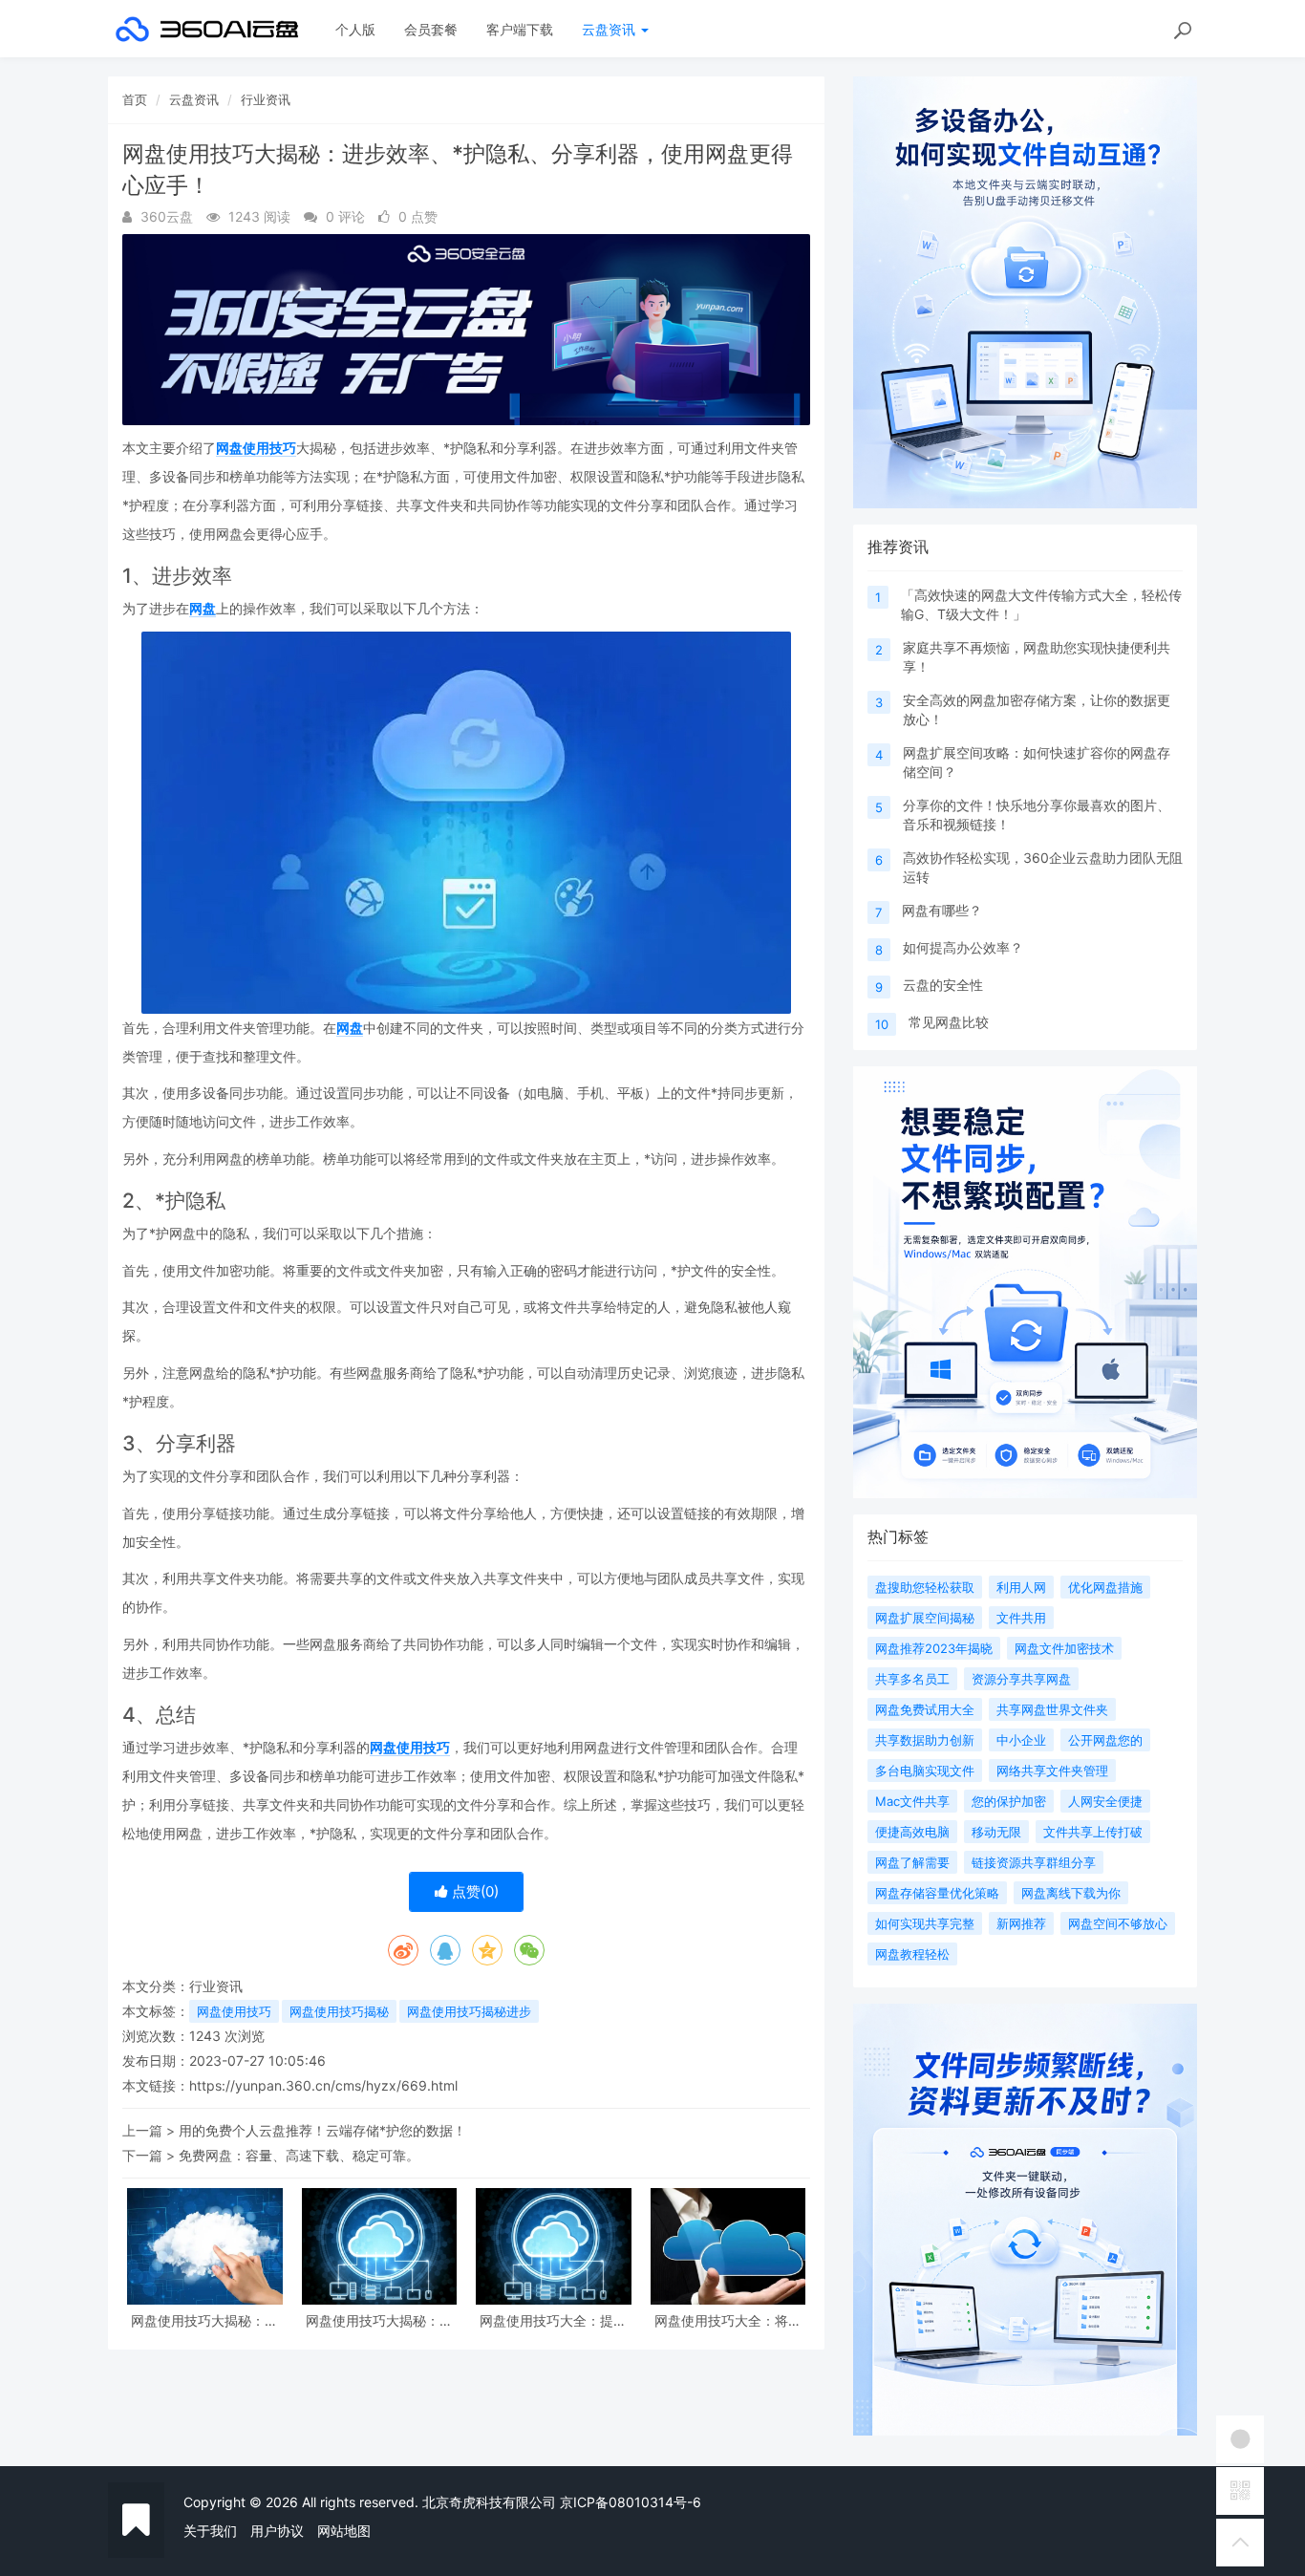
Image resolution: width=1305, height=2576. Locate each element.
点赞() (473, 1891)
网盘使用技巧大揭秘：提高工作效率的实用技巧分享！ (379, 2320)
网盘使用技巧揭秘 (339, 2011)
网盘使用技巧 (256, 448)
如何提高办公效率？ (963, 947)
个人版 (355, 29)
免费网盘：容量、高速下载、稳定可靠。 (299, 2155)
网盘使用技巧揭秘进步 (469, 2011)
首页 (135, 99)
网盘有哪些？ (942, 910)
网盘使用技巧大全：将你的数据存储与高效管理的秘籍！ (728, 2320)
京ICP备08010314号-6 (631, 2502)
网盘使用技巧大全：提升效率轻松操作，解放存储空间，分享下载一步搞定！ (553, 2320)
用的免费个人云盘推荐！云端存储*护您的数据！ (322, 2130)
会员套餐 (431, 29)
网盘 (203, 608)
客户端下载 (520, 29)
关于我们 (210, 2531)
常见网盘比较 (949, 1022)
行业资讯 (266, 99)
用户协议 (277, 2531)
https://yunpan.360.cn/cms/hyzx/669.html (323, 2085)
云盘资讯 (610, 29)
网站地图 (344, 2531)
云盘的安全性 (943, 985)
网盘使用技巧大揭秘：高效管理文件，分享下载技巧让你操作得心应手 (204, 2320)
